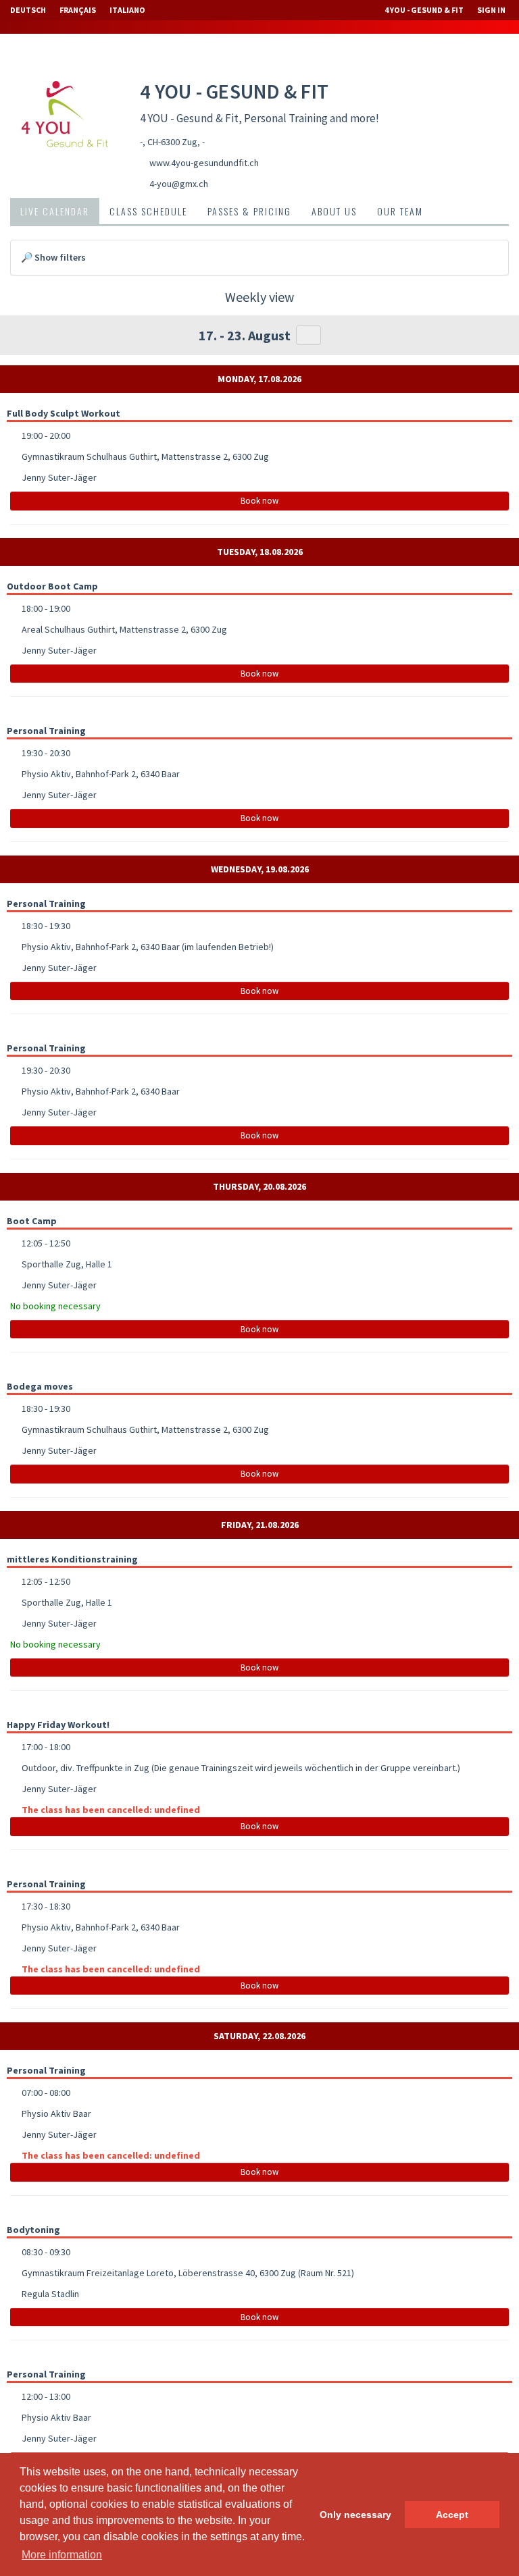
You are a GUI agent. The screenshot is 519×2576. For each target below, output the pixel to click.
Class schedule (148, 211)
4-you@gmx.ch (179, 184)
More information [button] (62, 2555)
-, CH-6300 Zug (169, 142)
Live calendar (55, 211)
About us (334, 211)
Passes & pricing (249, 211)
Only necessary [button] (355, 2515)
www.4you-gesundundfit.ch (204, 163)
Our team (400, 211)
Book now (259, 501)
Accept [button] (452, 2515)
